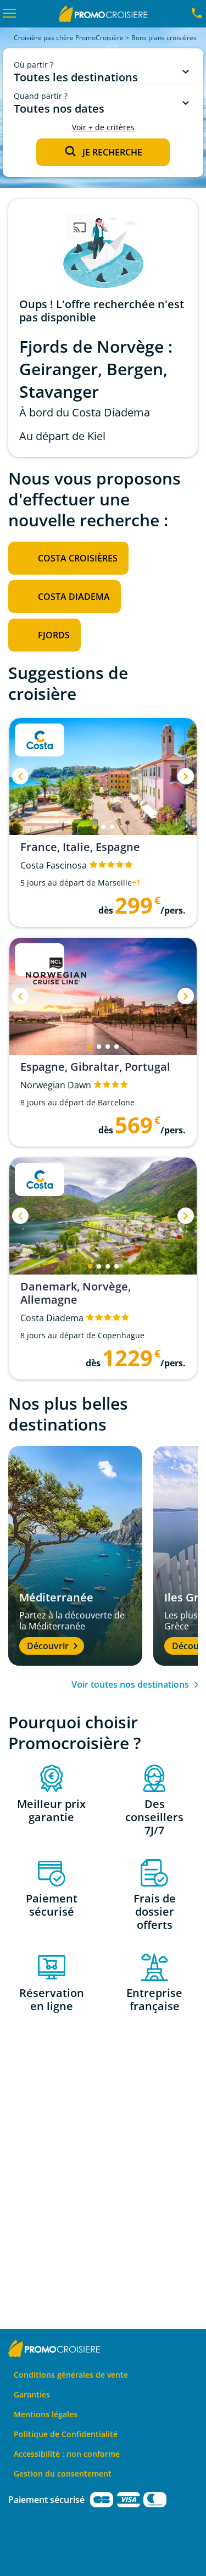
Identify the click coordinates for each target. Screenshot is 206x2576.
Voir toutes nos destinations (130, 1684)
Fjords (54, 635)
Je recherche (112, 152)
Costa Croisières (78, 558)
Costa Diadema (74, 597)
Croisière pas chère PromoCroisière (69, 38)
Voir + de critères (103, 127)
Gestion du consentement (63, 2474)
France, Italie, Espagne (80, 847)
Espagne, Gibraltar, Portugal (95, 1067)
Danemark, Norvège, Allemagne (76, 1293)
